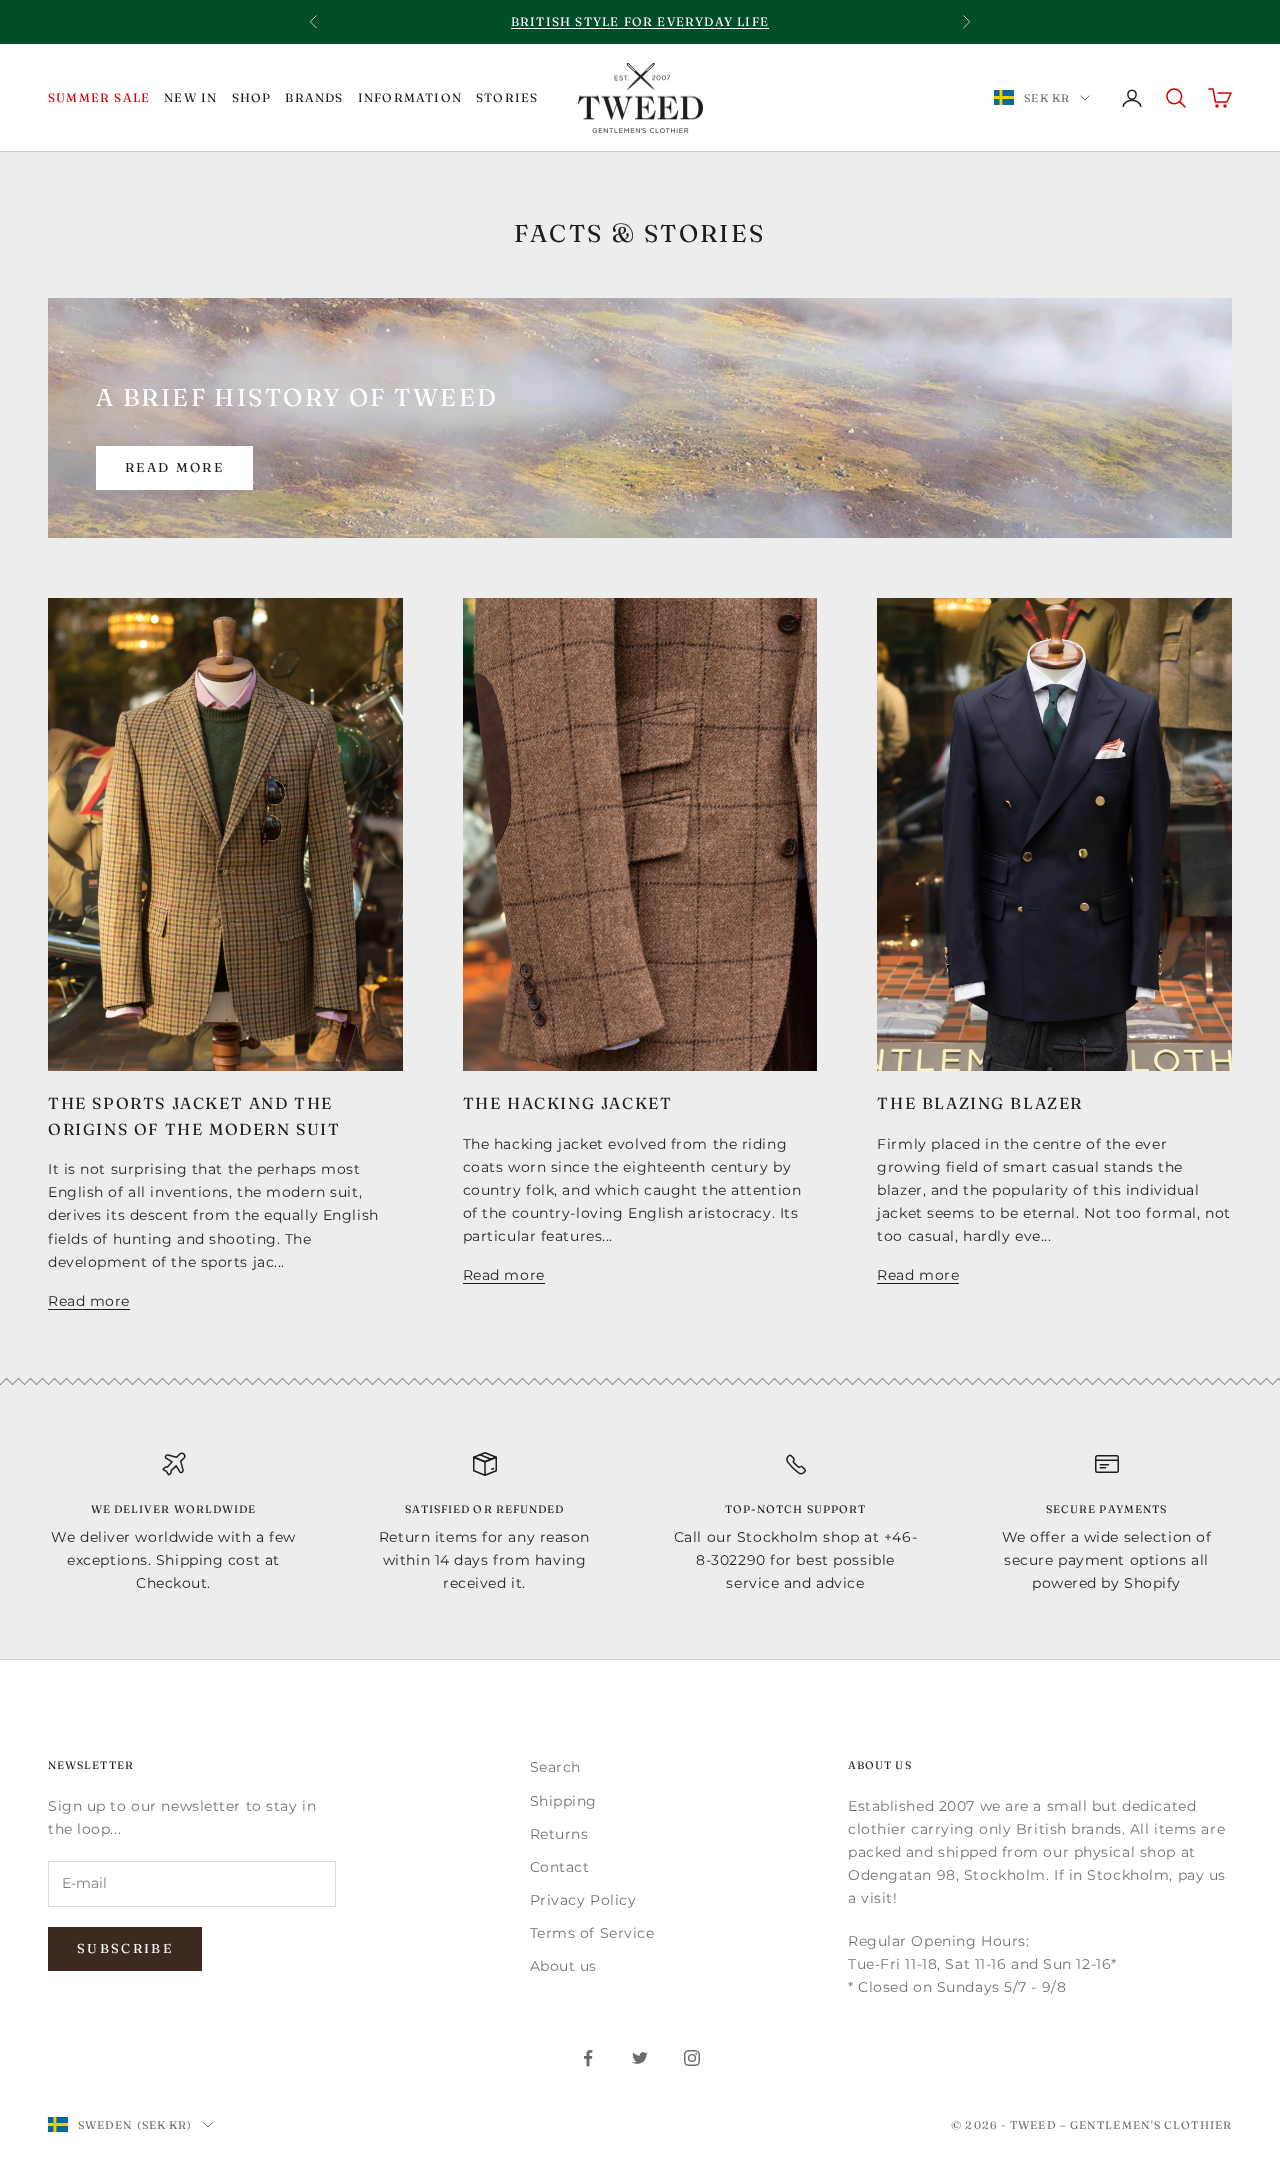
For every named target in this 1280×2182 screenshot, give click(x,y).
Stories (507, 98)
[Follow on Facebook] (588, 2058)
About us (563, 1966)
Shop (252, 98)
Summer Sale (99, 98)
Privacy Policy (583, 1900)
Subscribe (125, 1948)
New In (190, 98)
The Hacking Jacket (568, 1103)
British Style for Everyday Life (640, 21)
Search (555, 1767)
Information (410, 98)
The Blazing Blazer (980, 1103)
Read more (174, 467)
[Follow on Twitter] (640, 2058)
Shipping (563, 1801)
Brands (314, 98)
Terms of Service (592, 1933)
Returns (559, 1834)
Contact (560, 1867)
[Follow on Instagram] (692, 2058)
